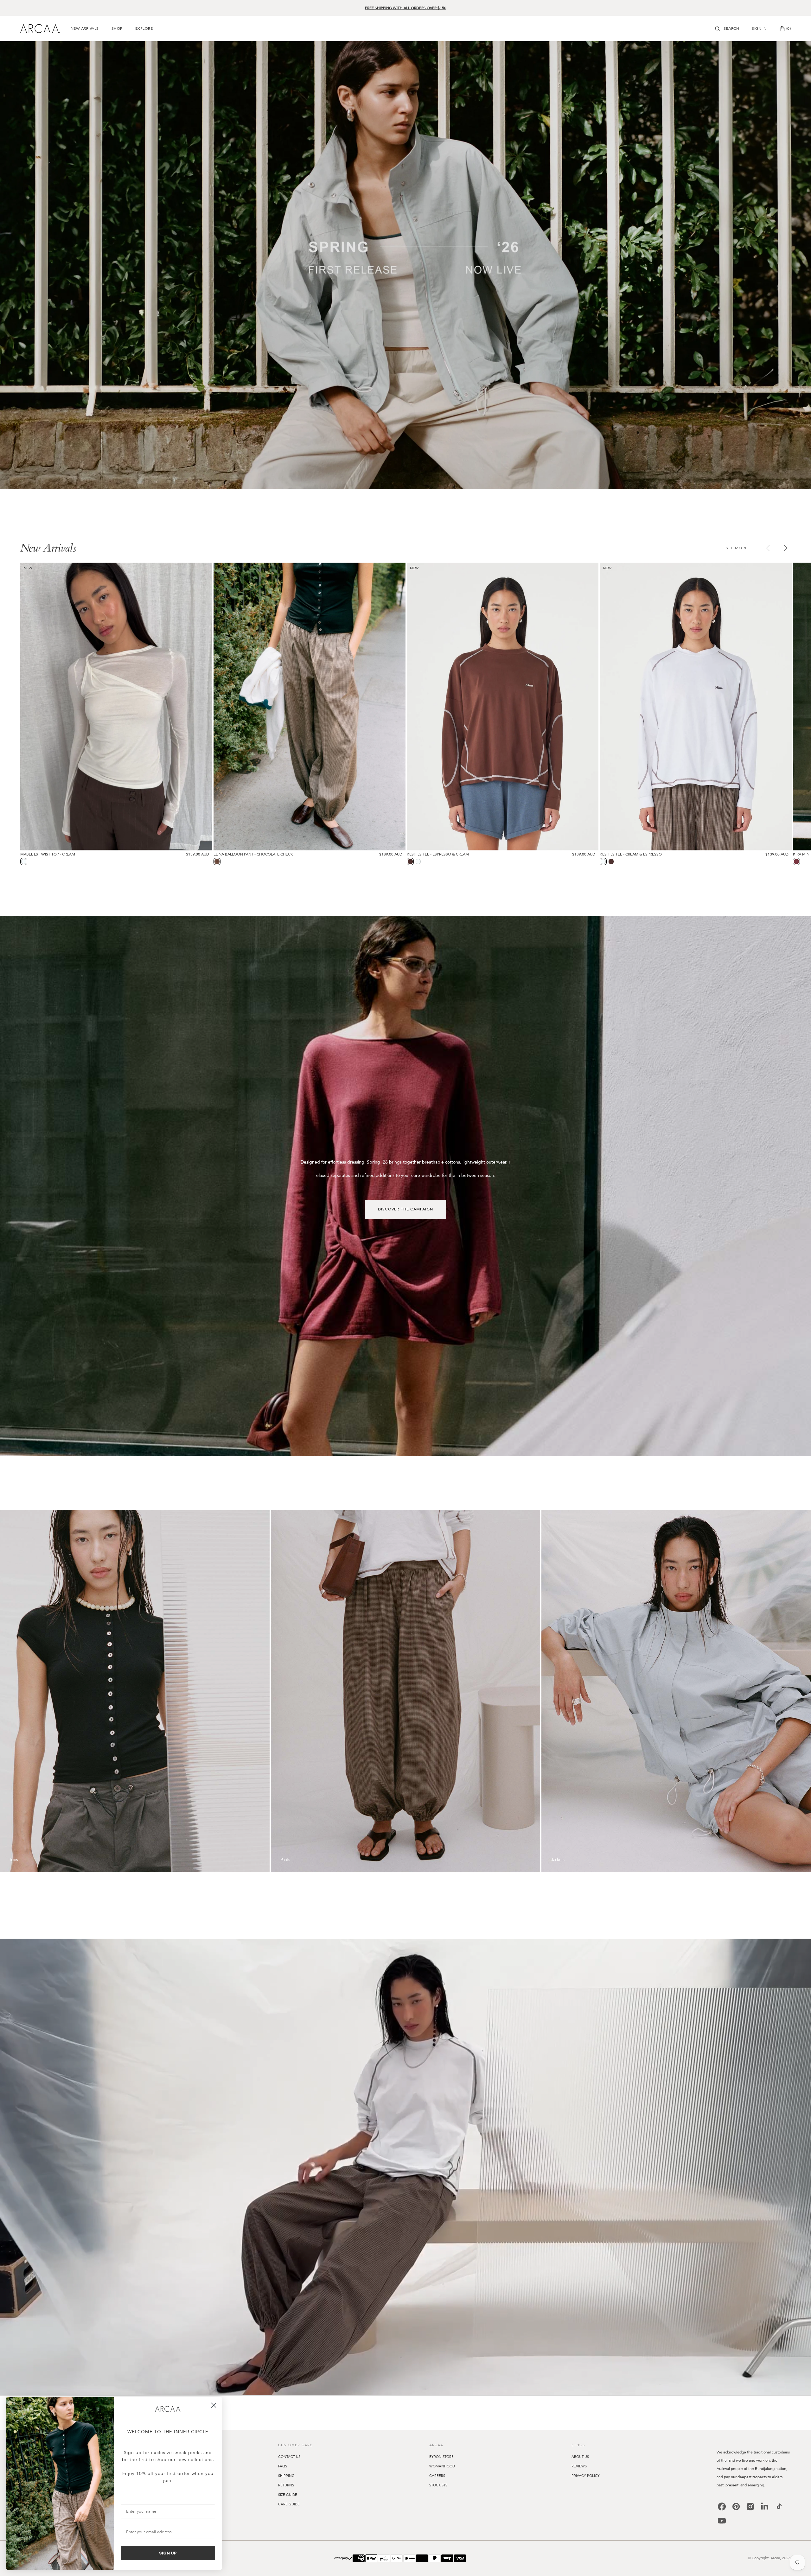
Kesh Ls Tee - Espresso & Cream (438, 854)
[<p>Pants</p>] (406, 1691)
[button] (727, 28)
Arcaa (775, 2558)
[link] (168, 2409)
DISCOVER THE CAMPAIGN (405, 1209)
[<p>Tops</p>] (135, 1691)
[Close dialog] (214, 2405)
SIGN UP (168, 2553)
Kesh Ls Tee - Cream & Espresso (631, 854)
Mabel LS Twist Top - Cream (48, 854)
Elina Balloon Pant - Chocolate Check (253, 854)
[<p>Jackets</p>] (676, 1691)
